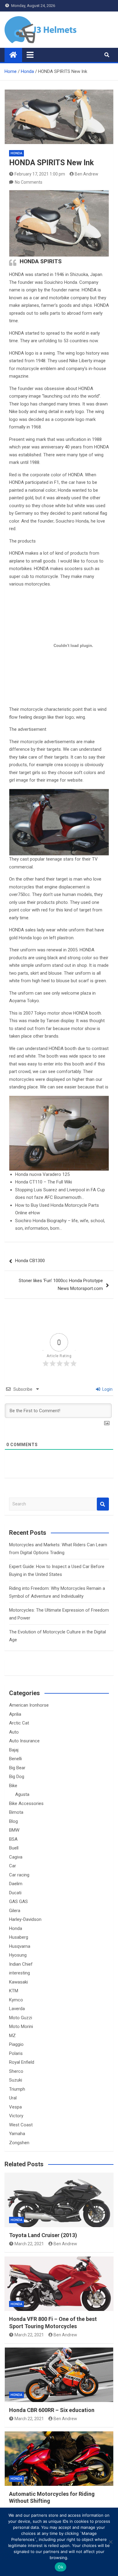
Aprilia (15, 1714)
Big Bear (17, 1768)
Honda (16, 153)
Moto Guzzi (21, 2018)
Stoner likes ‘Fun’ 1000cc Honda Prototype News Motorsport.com (61, 1285)
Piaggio (16, 2044)
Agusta (22, 1794)
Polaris (16, 2053)
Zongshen (19, 2143)
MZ (12, 2036)
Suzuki (16, 2080)
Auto (14, 1732)
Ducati (15, 1893)
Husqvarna (20, 1946)
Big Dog (17, 1777)
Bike (13, 1786)
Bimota (16, 1812)
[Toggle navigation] (30, 55)
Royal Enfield (22, 2062)
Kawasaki (18, 1982)
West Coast (21, 2125)
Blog (13, 1821)
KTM (14, 1991)
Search (103, 1504)
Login (107, 1389)
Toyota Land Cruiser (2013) (43, 2235)
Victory (16, 2116)
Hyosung (18, 1955)
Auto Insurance (24, 1741)
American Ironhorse (29, 1705)
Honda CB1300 (30, 1261)
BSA (13, 1839)
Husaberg (19, 1937)
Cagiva (16, 1857)
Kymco (16, 2000)
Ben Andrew (87, 174)
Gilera (15, 1911)
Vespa (15, 2107)
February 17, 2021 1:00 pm (40, 174)
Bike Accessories (26, 1803)
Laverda (17, 2009)
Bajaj (14, 1750)
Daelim (16, 1884)
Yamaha (17, 2134)
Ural (13, 2098)
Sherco (16, 2071)
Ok (61, 2567)
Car (13, 1866)
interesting (20, 1973)
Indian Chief (21, 1964)
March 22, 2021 (29, 2244)
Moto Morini (21, 2026)
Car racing (19, 1875)
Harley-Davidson (25, 1919)
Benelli (15, 1759)
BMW (14, 1830)
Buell (14, 1848)
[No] (110, 2542)
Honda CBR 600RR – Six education (52, 2410)
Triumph (17, 2089)
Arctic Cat (19, 1723)
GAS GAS (18, 1902)
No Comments (29, 182)
